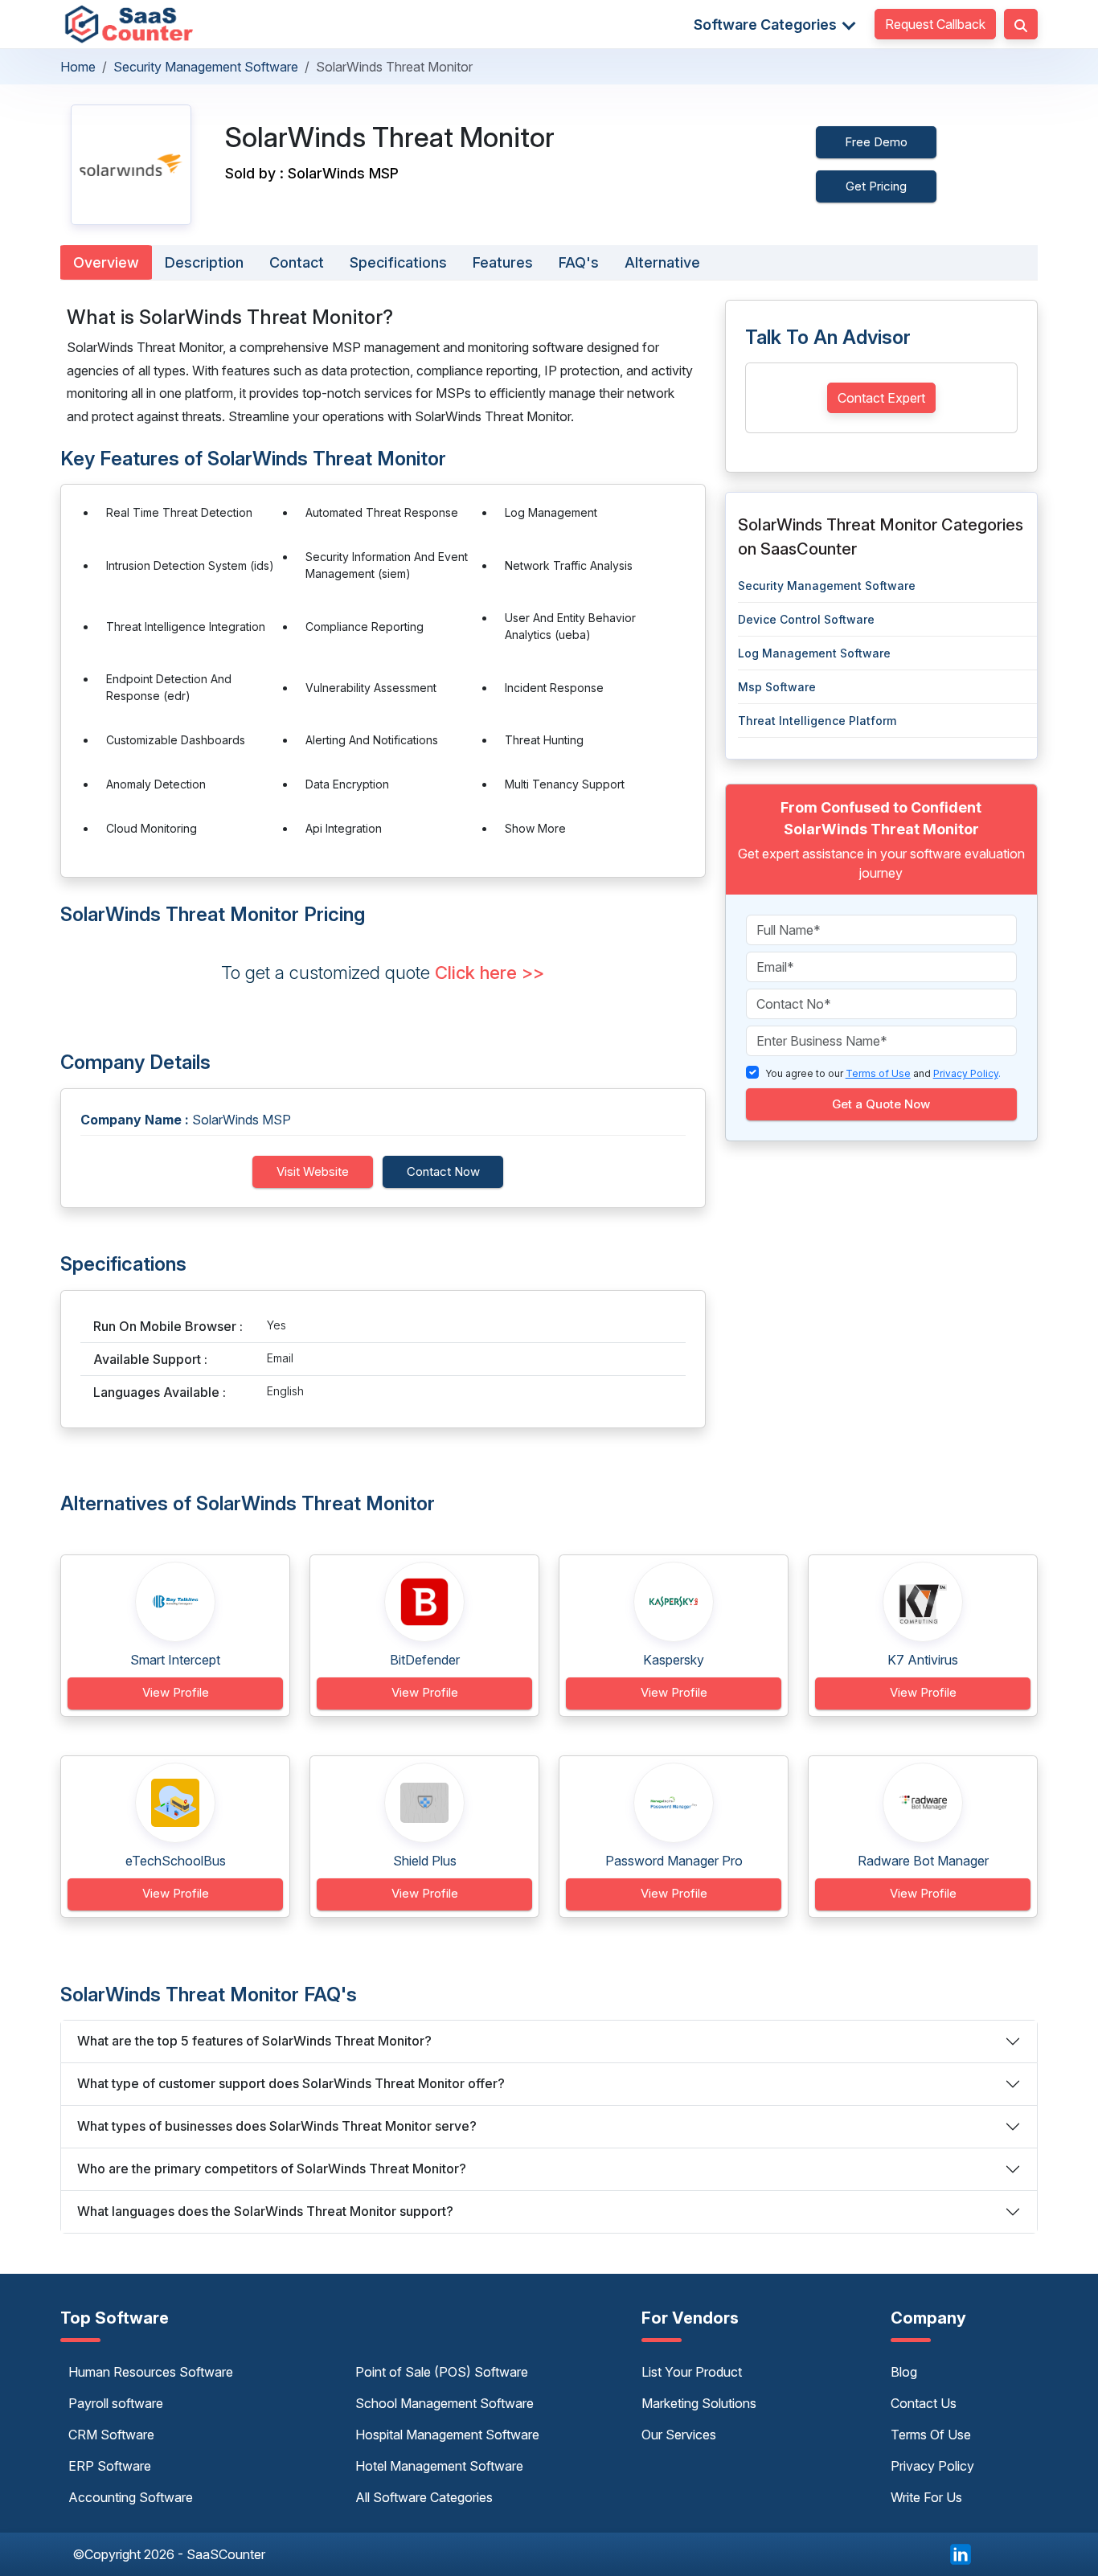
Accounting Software (131, 2497)
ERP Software (110, 2466)
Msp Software (777, 687)
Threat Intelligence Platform (817, 721)
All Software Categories (424, 2497)
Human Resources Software (151, 2372)
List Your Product (692, 2372)
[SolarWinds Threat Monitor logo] (131, 164)
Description (204, 262)
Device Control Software (806, 619)
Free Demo (876, 142)
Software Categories (767, 25)
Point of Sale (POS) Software (442, 2372)
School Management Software (445, 2403)
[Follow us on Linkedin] (961, 2553)
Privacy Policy (932, 2466)
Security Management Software (206, 67)
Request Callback (935, 24)
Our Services (679, 2435)
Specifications (398, 262)
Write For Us (926, 2497)
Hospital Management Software (447, 2435)
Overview (106, 262)
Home (78, 67)
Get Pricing (876, 186)
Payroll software (116, 2403)
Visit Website (313, 1171)
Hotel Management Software (439, 2466)
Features (503, 262)
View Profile (176, 1692)
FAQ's (579, 262)
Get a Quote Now (881, 1104)
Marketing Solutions (699, 2403)
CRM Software (111, 2435)
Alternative (662, 262)
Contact (297, 262)
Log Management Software (814, 653)
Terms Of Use (931, 2435)
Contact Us (924, 2403)
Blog (904, 2372)
